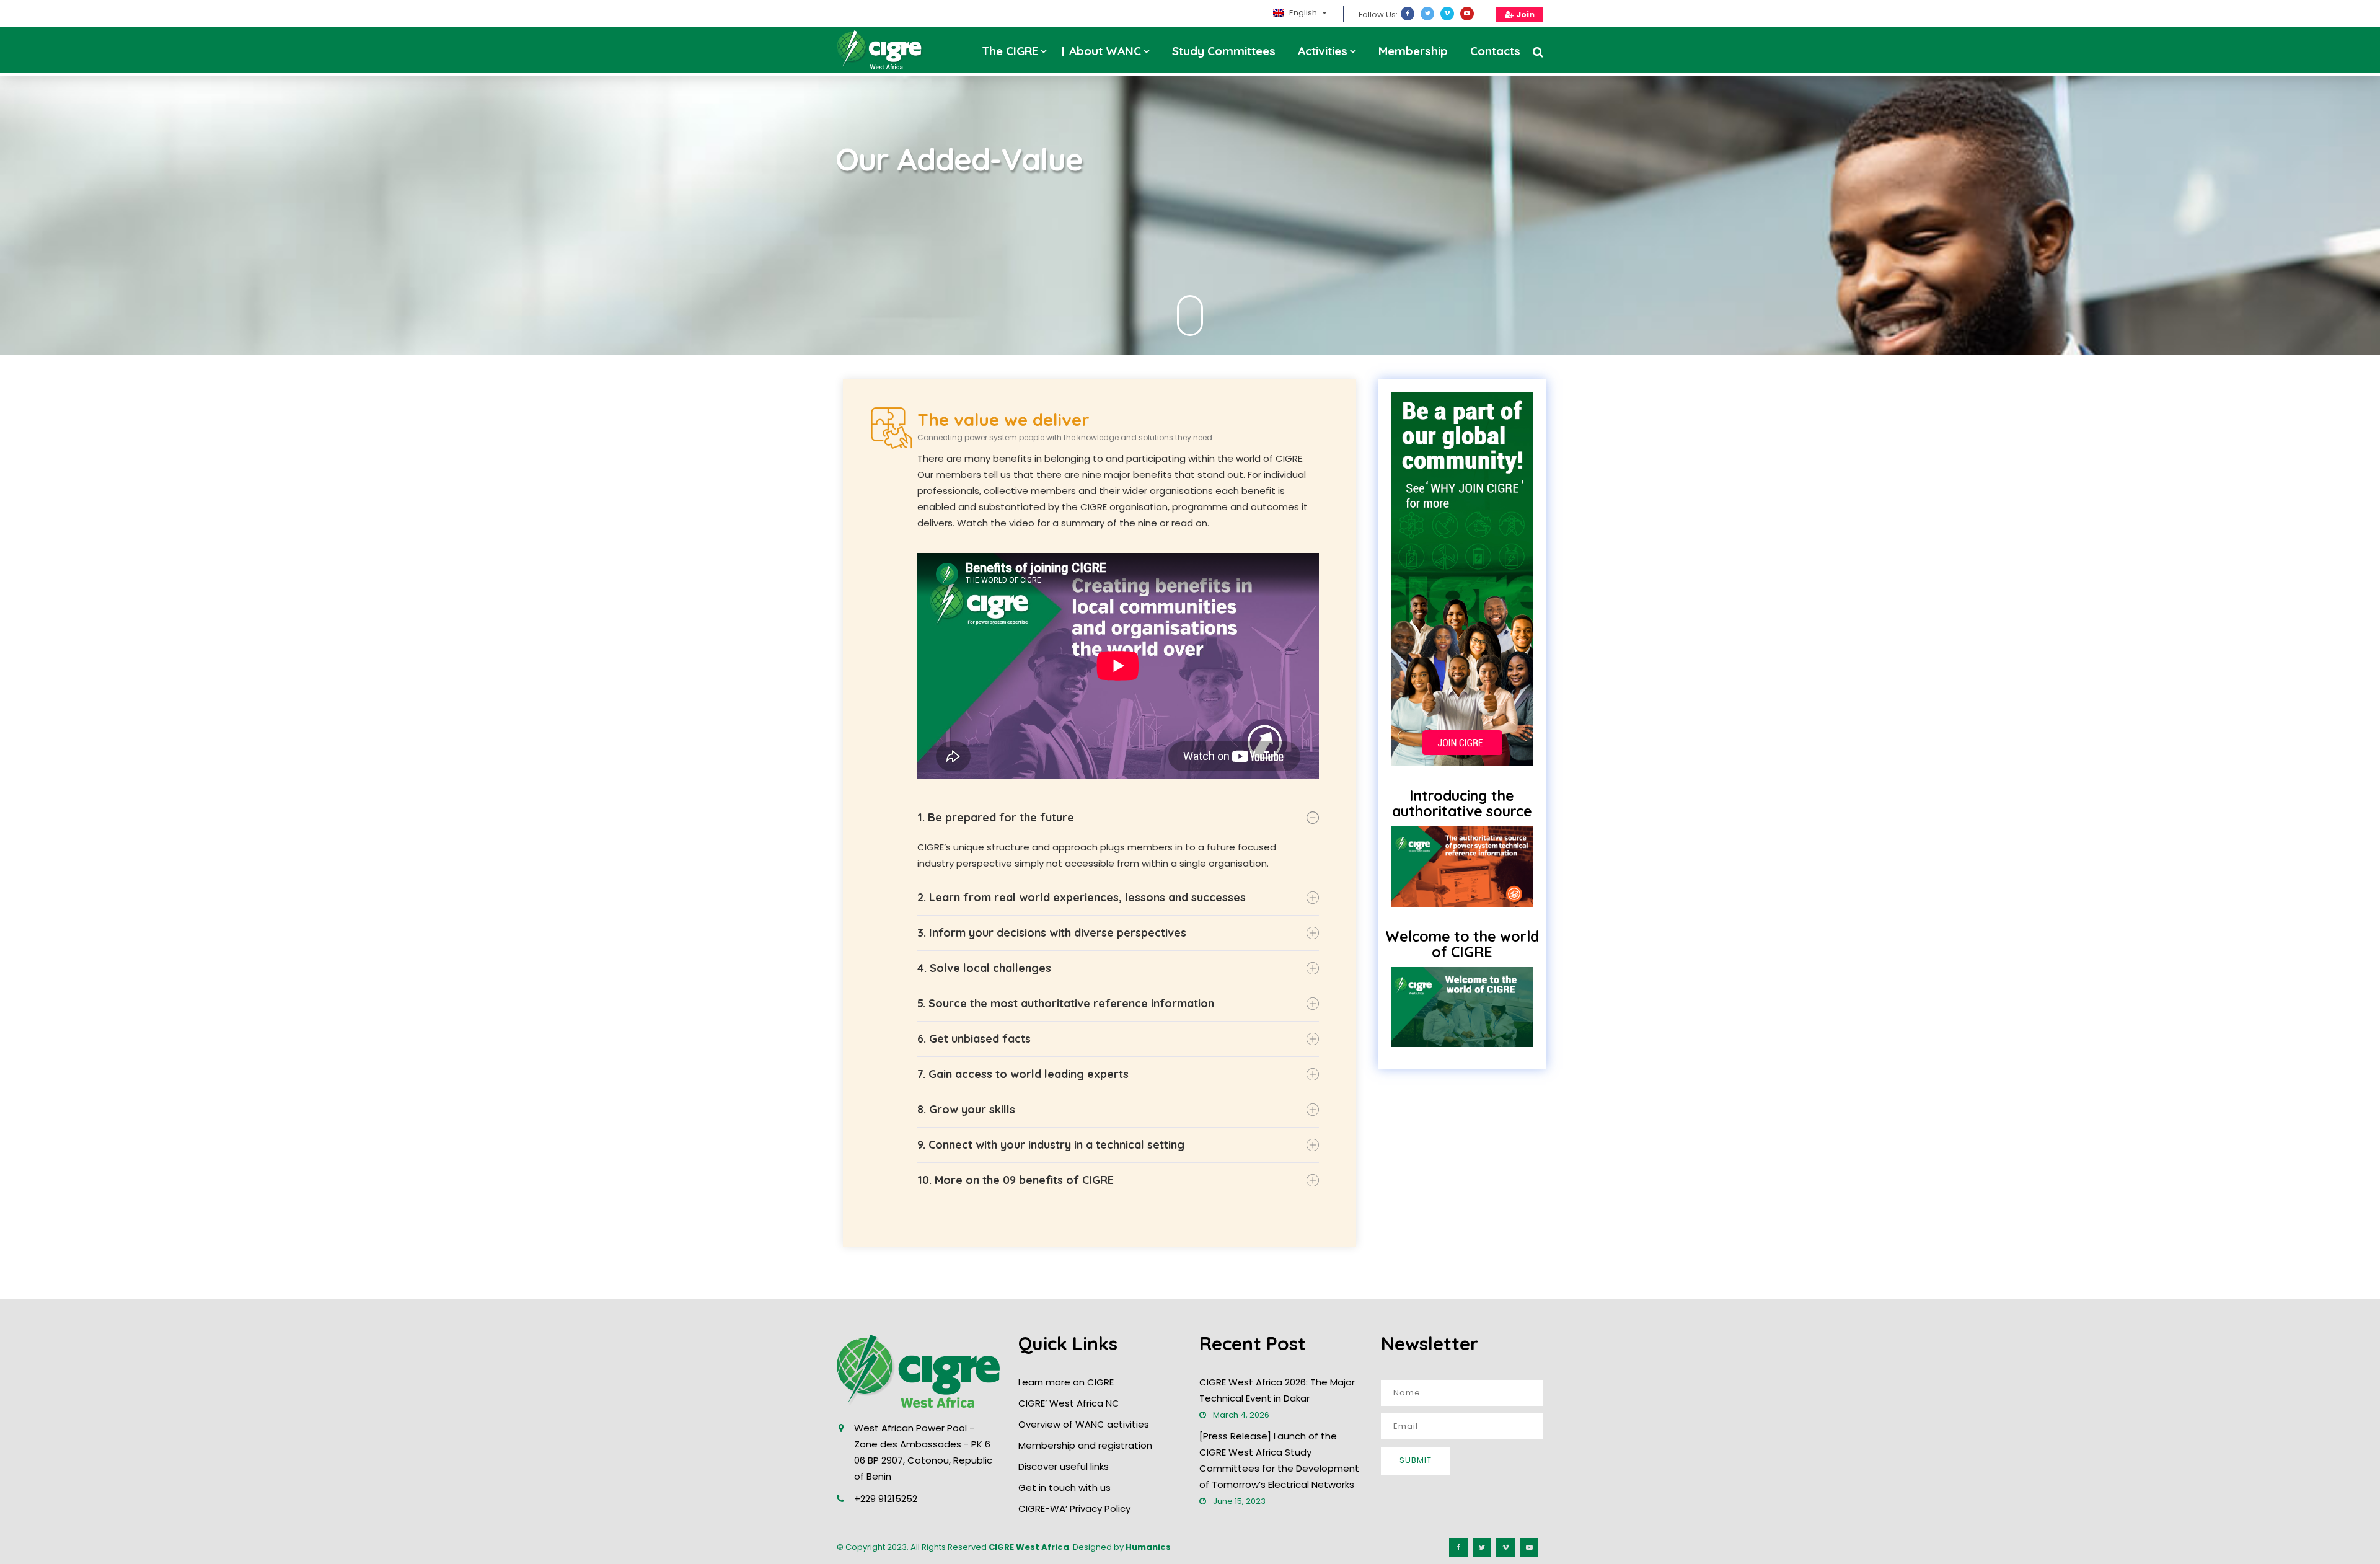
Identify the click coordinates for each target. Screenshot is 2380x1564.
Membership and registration (1085, 1445)
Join (1524, 15)
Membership (1413, 51)
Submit (1416, 1460)
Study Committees (1224, 51)
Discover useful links (1064, 1466)
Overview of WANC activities (1084, 1424)
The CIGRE (1010, 51)
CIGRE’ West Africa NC (1069, 1403)
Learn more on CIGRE (1066, 1382)
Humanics (1148, 1547)
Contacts (1495, 51)
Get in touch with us (1064, 1487)
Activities (1323, 51)
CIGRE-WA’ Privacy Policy (1074, 1509)
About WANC (1105, 51)
